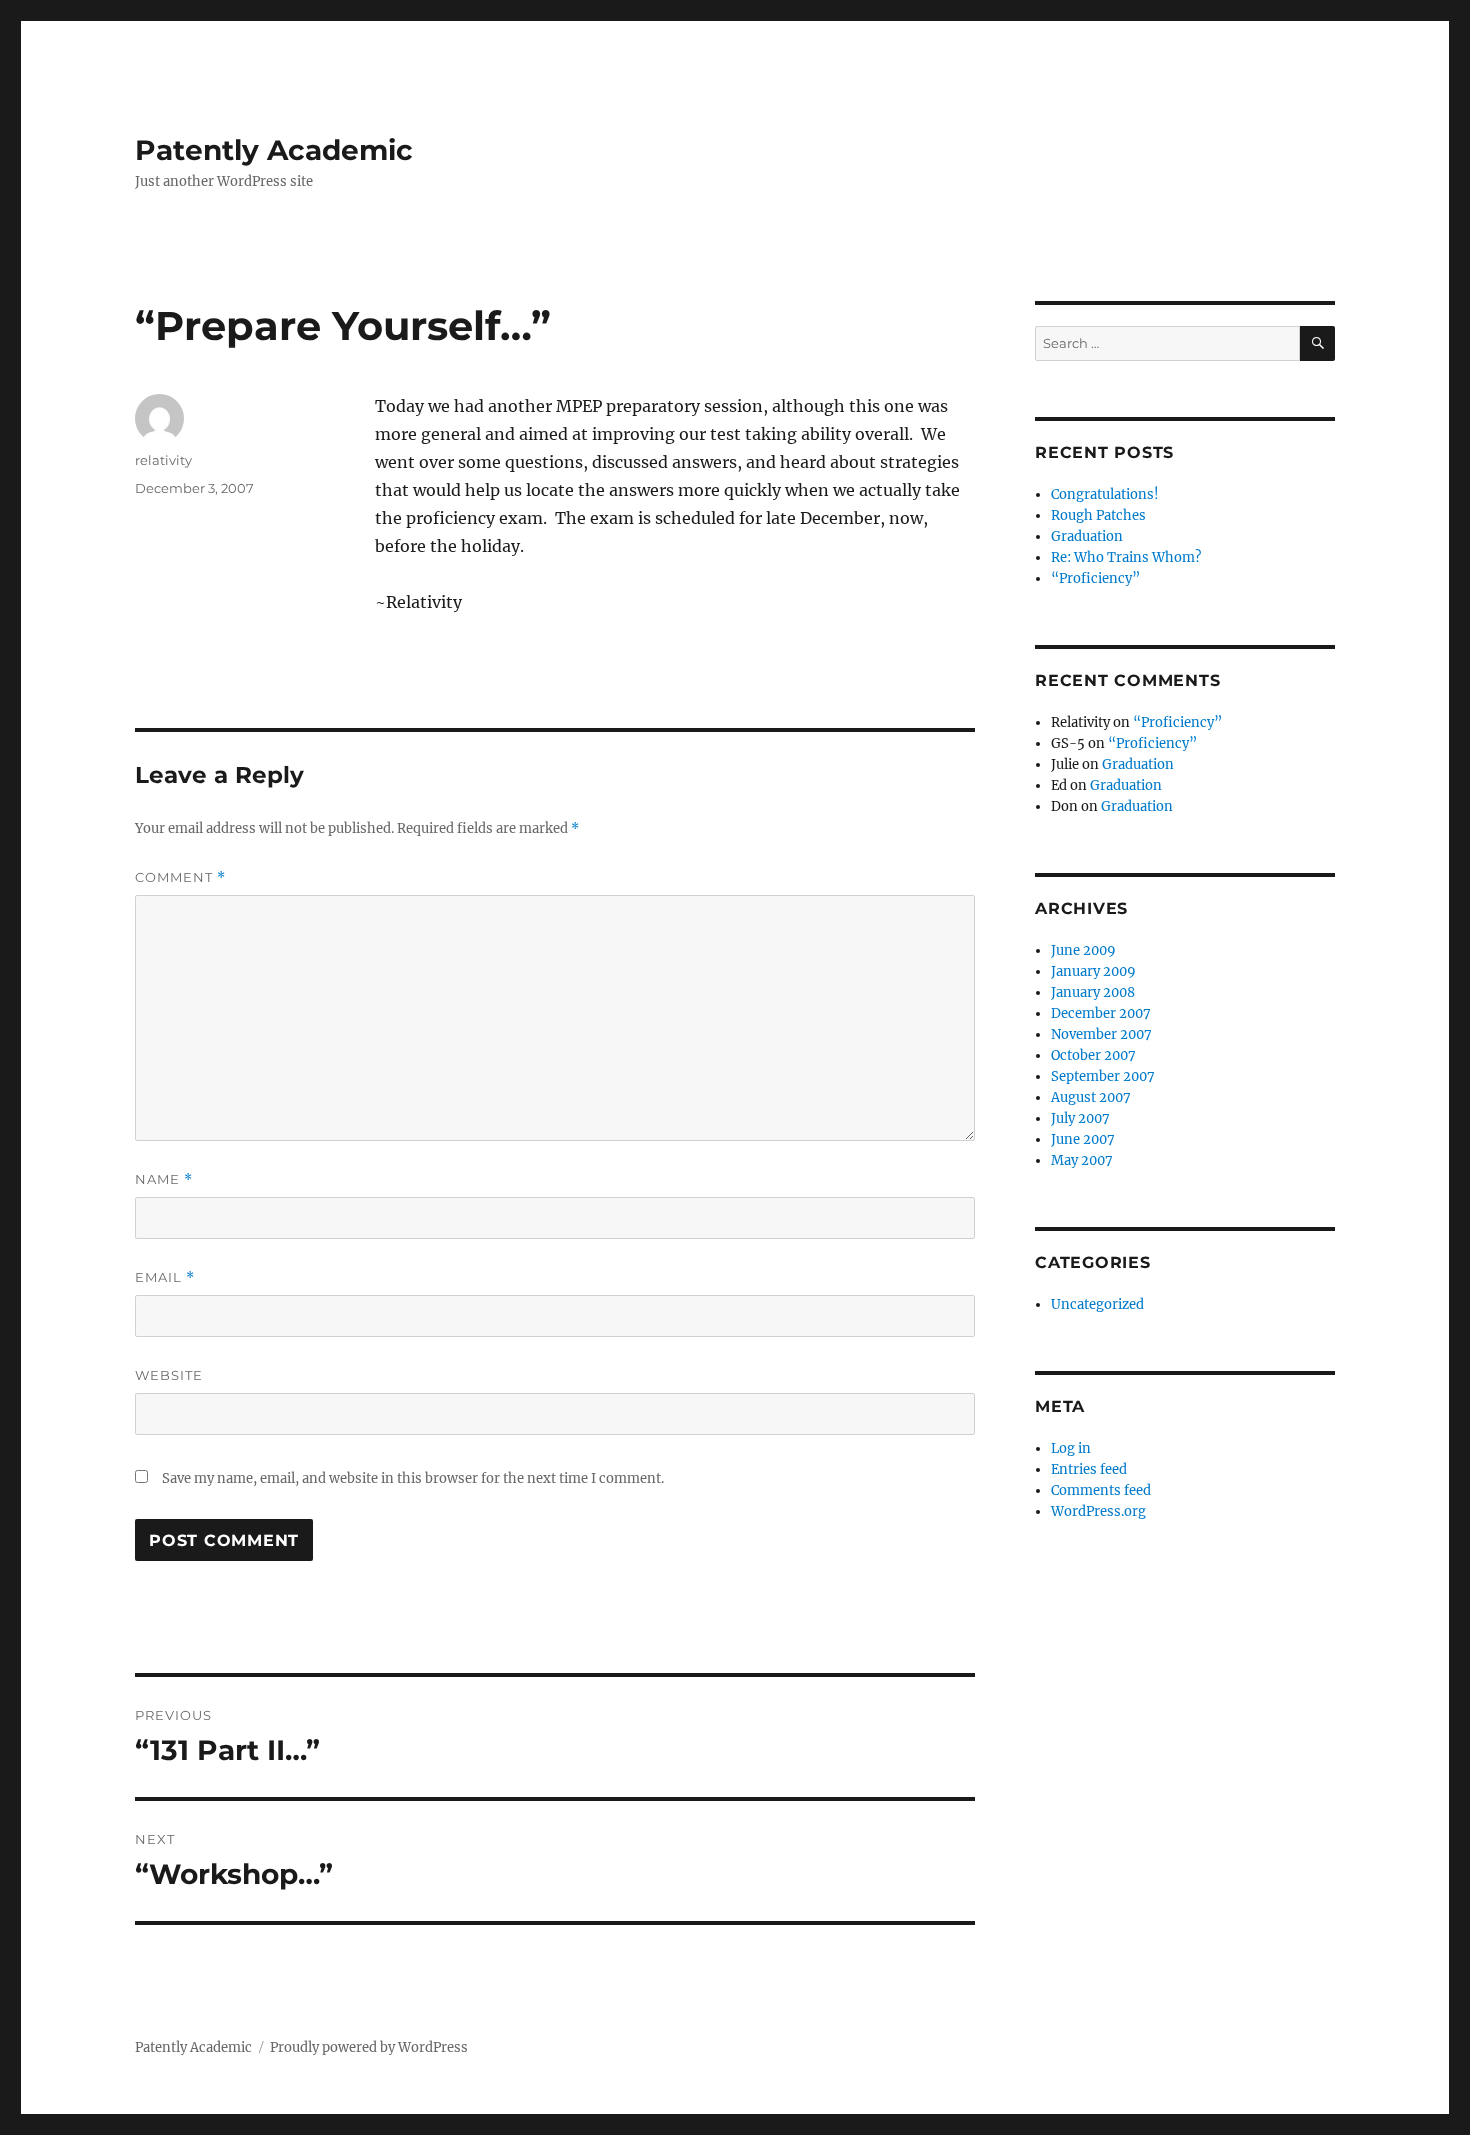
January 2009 (1093, 971)
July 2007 (1080, 1118)
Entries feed (1089, 1469)
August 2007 (1091, 1097)
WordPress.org (1098, 1511)
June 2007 (1083, 1139)
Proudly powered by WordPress (369, 2047)
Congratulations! (1105, 494)
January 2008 (1093, 992)
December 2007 (1101, 1013)
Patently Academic (274, 150)
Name (164, 1179)
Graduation (1087, 536)
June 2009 (1083, 950)
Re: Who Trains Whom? (1126, 557)
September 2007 (1103, 1076)
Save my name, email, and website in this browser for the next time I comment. (413, 1478)
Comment (180, 877)
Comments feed (1101, 1490)
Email (165, 1277)
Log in (1071, 1448)
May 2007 (1082, 1160)
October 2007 (1093, 1055)
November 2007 (1101, 1034)
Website (169, 1375)
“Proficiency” (1095, 578)
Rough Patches (1098, 515)
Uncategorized (1097, 1304)
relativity (163, 460)
